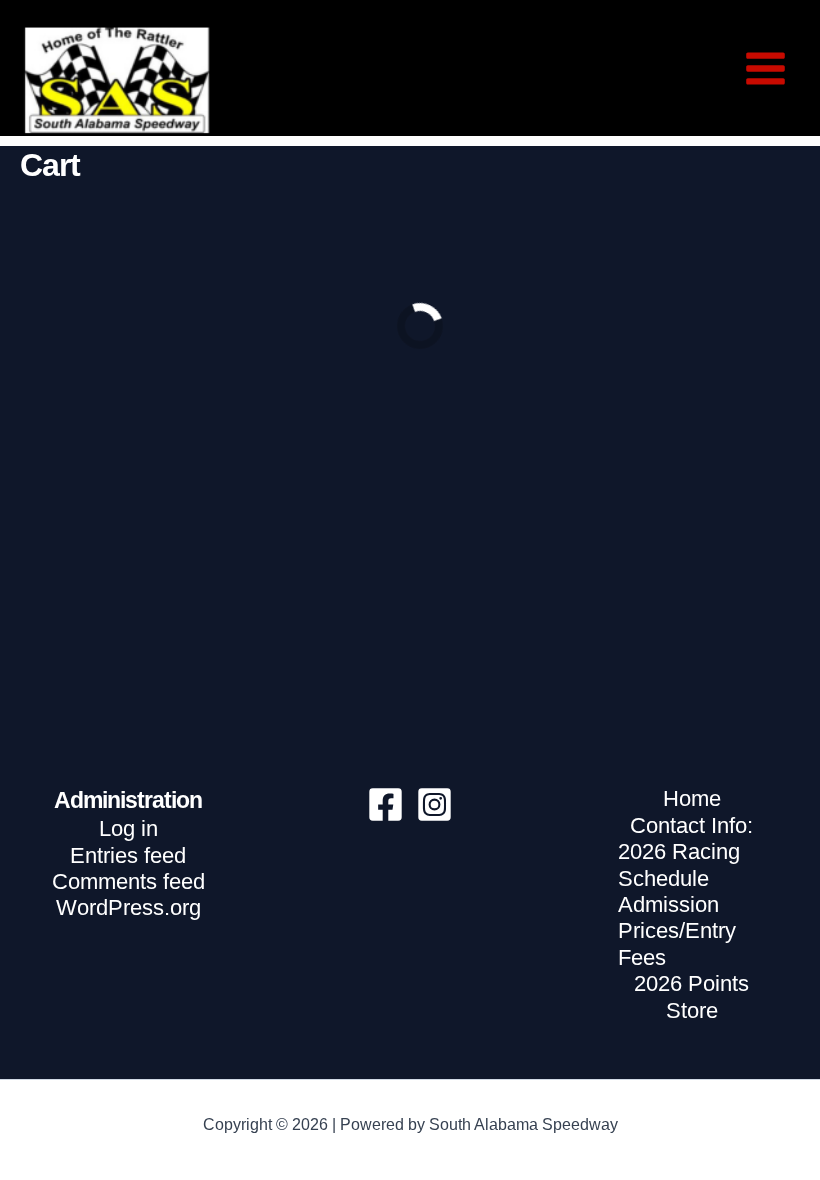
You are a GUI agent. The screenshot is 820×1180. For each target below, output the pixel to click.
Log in (128, 828)
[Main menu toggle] (765, 68)
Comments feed (128, 881)
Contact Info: (691, 825)
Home (692, 798)
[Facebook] (385, 804)
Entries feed (128, 855)
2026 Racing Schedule (679, 864)
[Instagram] (434, 804)
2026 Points (691, 983)
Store (692, 1010)
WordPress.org (128, 907)
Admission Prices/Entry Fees (677, 931)
